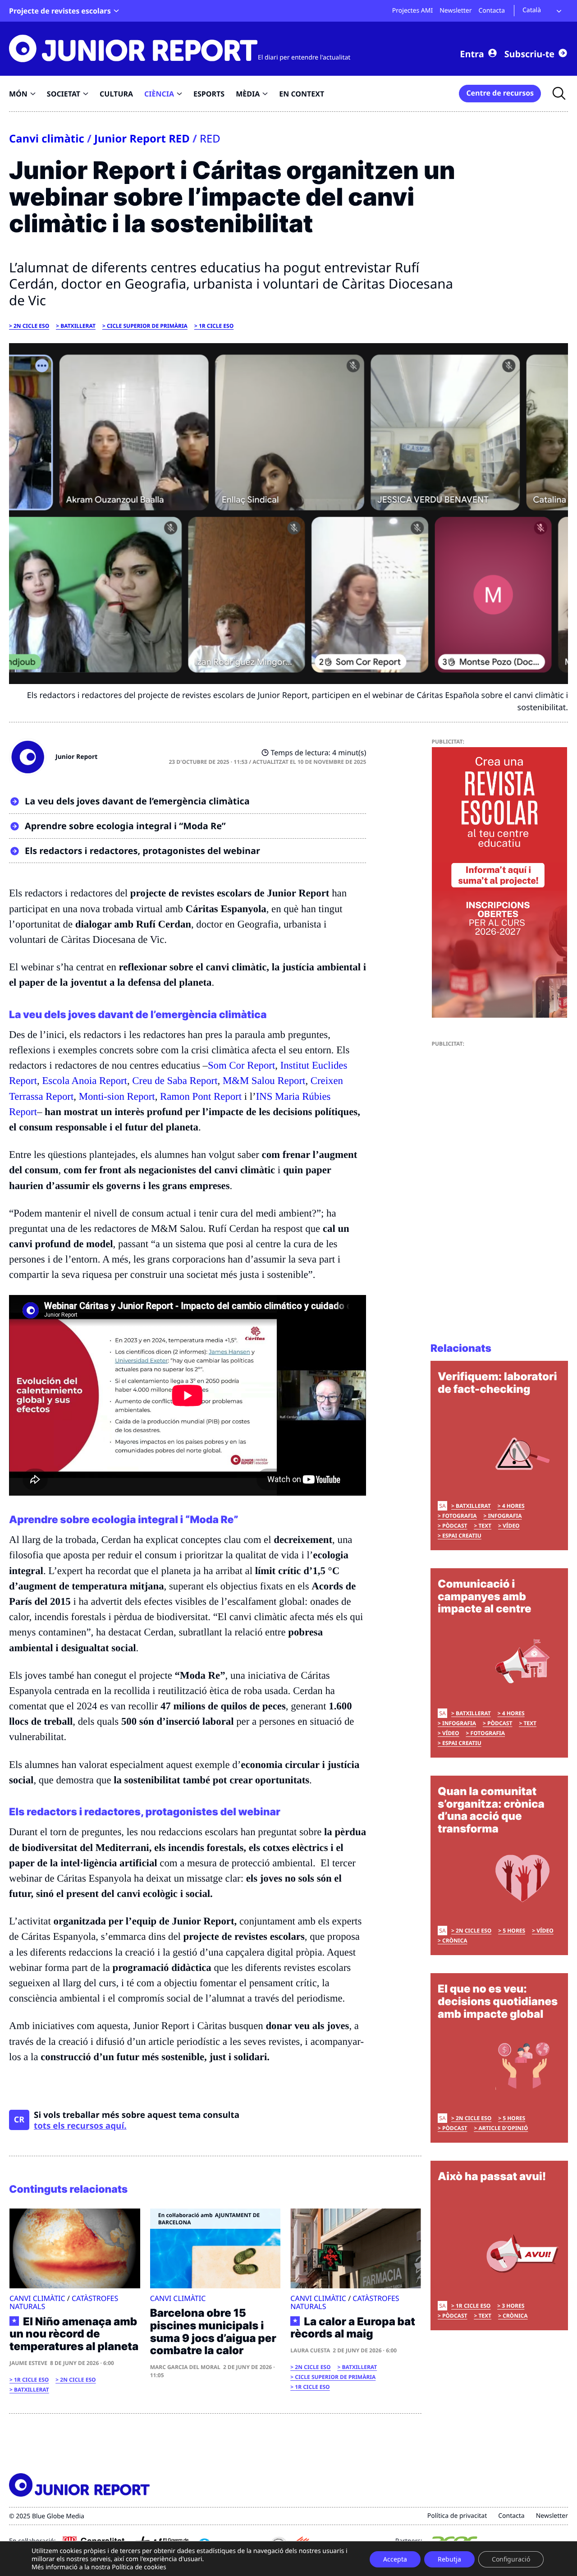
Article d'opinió (503, 2128)
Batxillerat (78, 326)
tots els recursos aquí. (80, 2126)
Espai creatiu (462, 1536)
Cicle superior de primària (147, 326)
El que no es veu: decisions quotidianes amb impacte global (498, 2001)
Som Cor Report (241, 1065)
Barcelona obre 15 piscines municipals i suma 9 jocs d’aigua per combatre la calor (213, 2332)
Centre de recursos (500, 93)
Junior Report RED (142, 138)
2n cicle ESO (31, 326)
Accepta (395, 2559)
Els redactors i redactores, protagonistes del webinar (142, 851)
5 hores (514, 1931)
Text (485, 1526)
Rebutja (449, 2559)
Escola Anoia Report (85, 1081)
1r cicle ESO (216, 326)
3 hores (513, 2306)
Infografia (505, 1516)
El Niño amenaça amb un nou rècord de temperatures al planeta (74, 2334)
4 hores (513, 1506)
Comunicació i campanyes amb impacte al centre (485, 1596)
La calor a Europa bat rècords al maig (353, 2328)
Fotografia (459, 1516)
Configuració (511, 2559)
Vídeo (511, 1526)
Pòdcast (455, 1526)
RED (210, 138)
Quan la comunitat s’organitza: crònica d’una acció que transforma (491, 1810)
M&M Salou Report (264, 1081)
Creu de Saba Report (175, 1081)
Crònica (455, 1940)
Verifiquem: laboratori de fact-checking (497, 1383)
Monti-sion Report (117, 1096)
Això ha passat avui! (492, 2176)
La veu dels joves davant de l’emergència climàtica (137, 801)
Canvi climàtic (47, 138)
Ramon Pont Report (201, 1096)
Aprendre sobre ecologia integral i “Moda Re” (125, 826)
